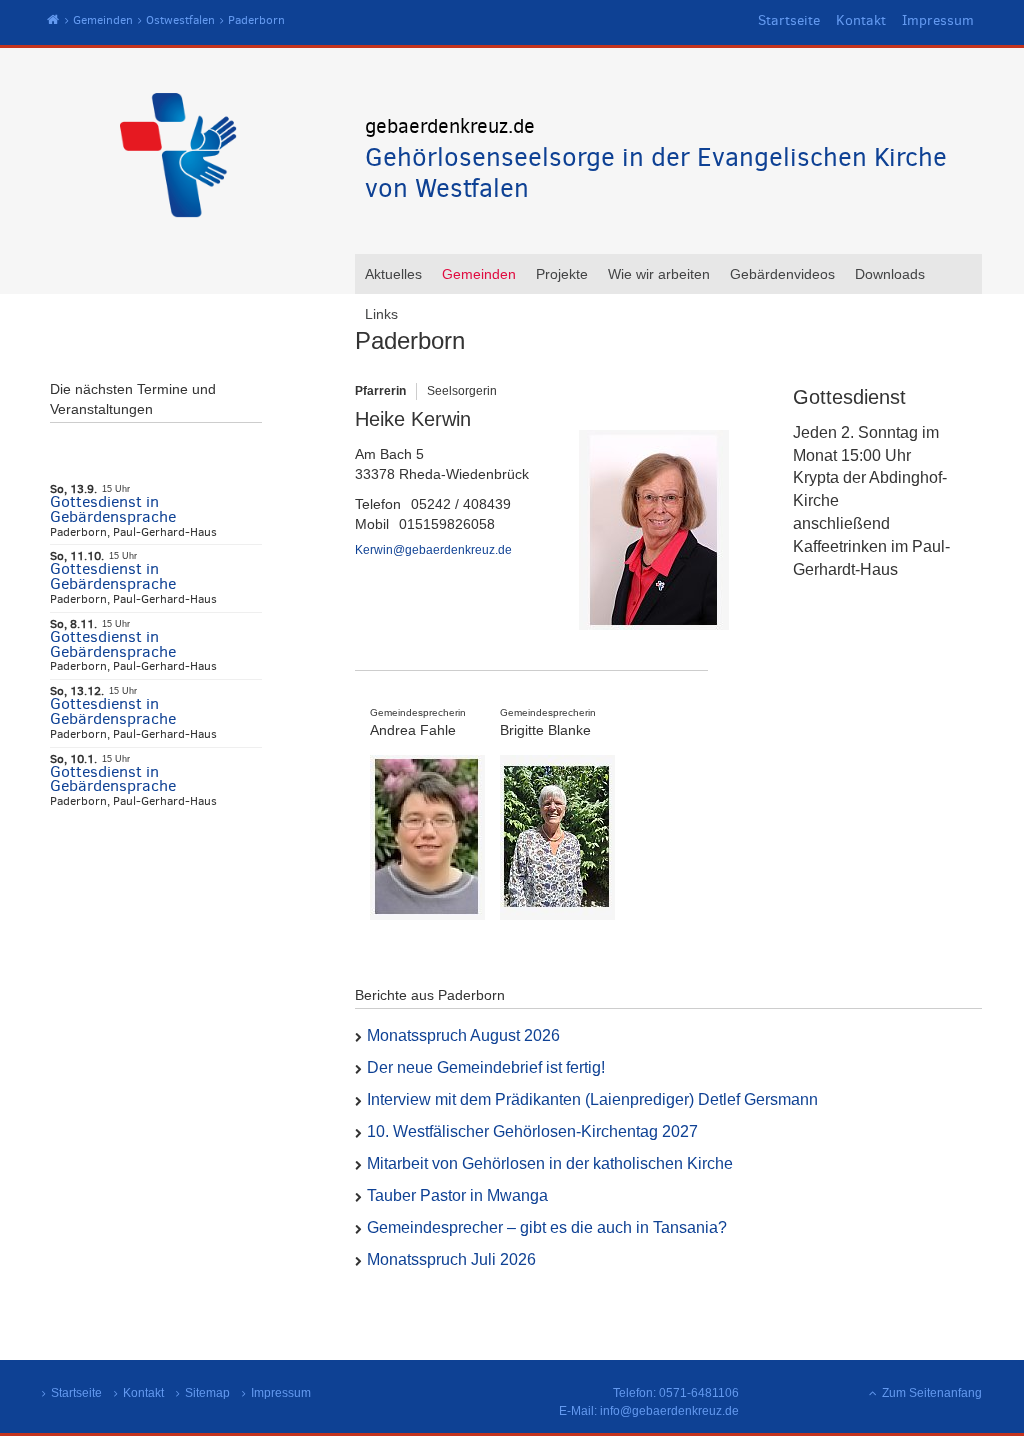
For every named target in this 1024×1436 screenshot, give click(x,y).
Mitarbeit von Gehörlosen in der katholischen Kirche (550, 1163)
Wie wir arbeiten (659, 274)
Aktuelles (393, 274)
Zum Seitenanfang (932, 1393)
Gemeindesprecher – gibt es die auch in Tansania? (547, 1227)
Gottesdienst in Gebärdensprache (113, 509)
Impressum (938, 20)
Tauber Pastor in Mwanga (457, 1195)
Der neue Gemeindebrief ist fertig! (486, 1067)
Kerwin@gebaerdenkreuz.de (433, 550)
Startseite (789, 20)
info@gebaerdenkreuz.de (669, 1411)
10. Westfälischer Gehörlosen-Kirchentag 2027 (532, 1131)
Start (53, 20)
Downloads (890, 274)
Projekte (562, 274)
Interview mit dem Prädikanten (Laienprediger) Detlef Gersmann (592, 1099)
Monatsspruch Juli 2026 (451, 1259)
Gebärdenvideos (782, 274)
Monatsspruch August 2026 (463, 1035)
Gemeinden (103, 20)
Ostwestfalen (180, 20)
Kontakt (861, 20)
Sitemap (207, 1393)
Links (381, 314)
